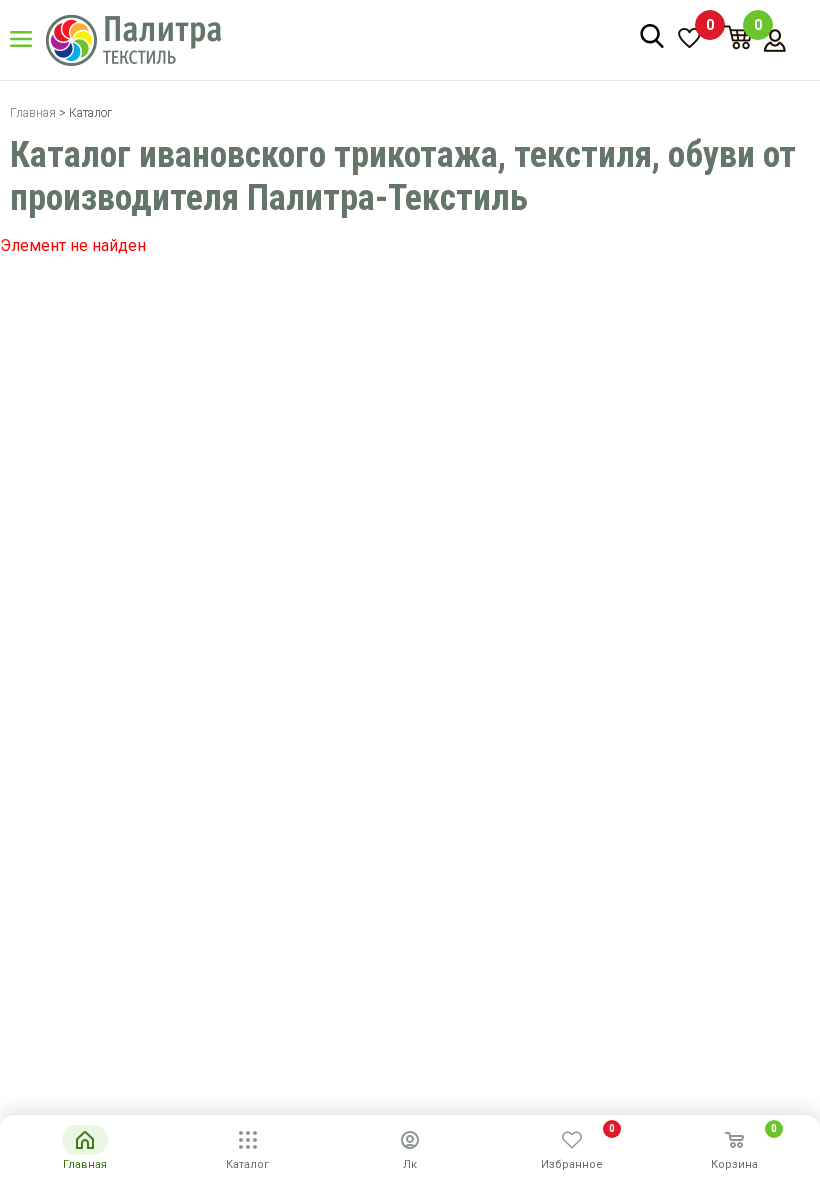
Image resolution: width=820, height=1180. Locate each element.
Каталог (35, 39)
